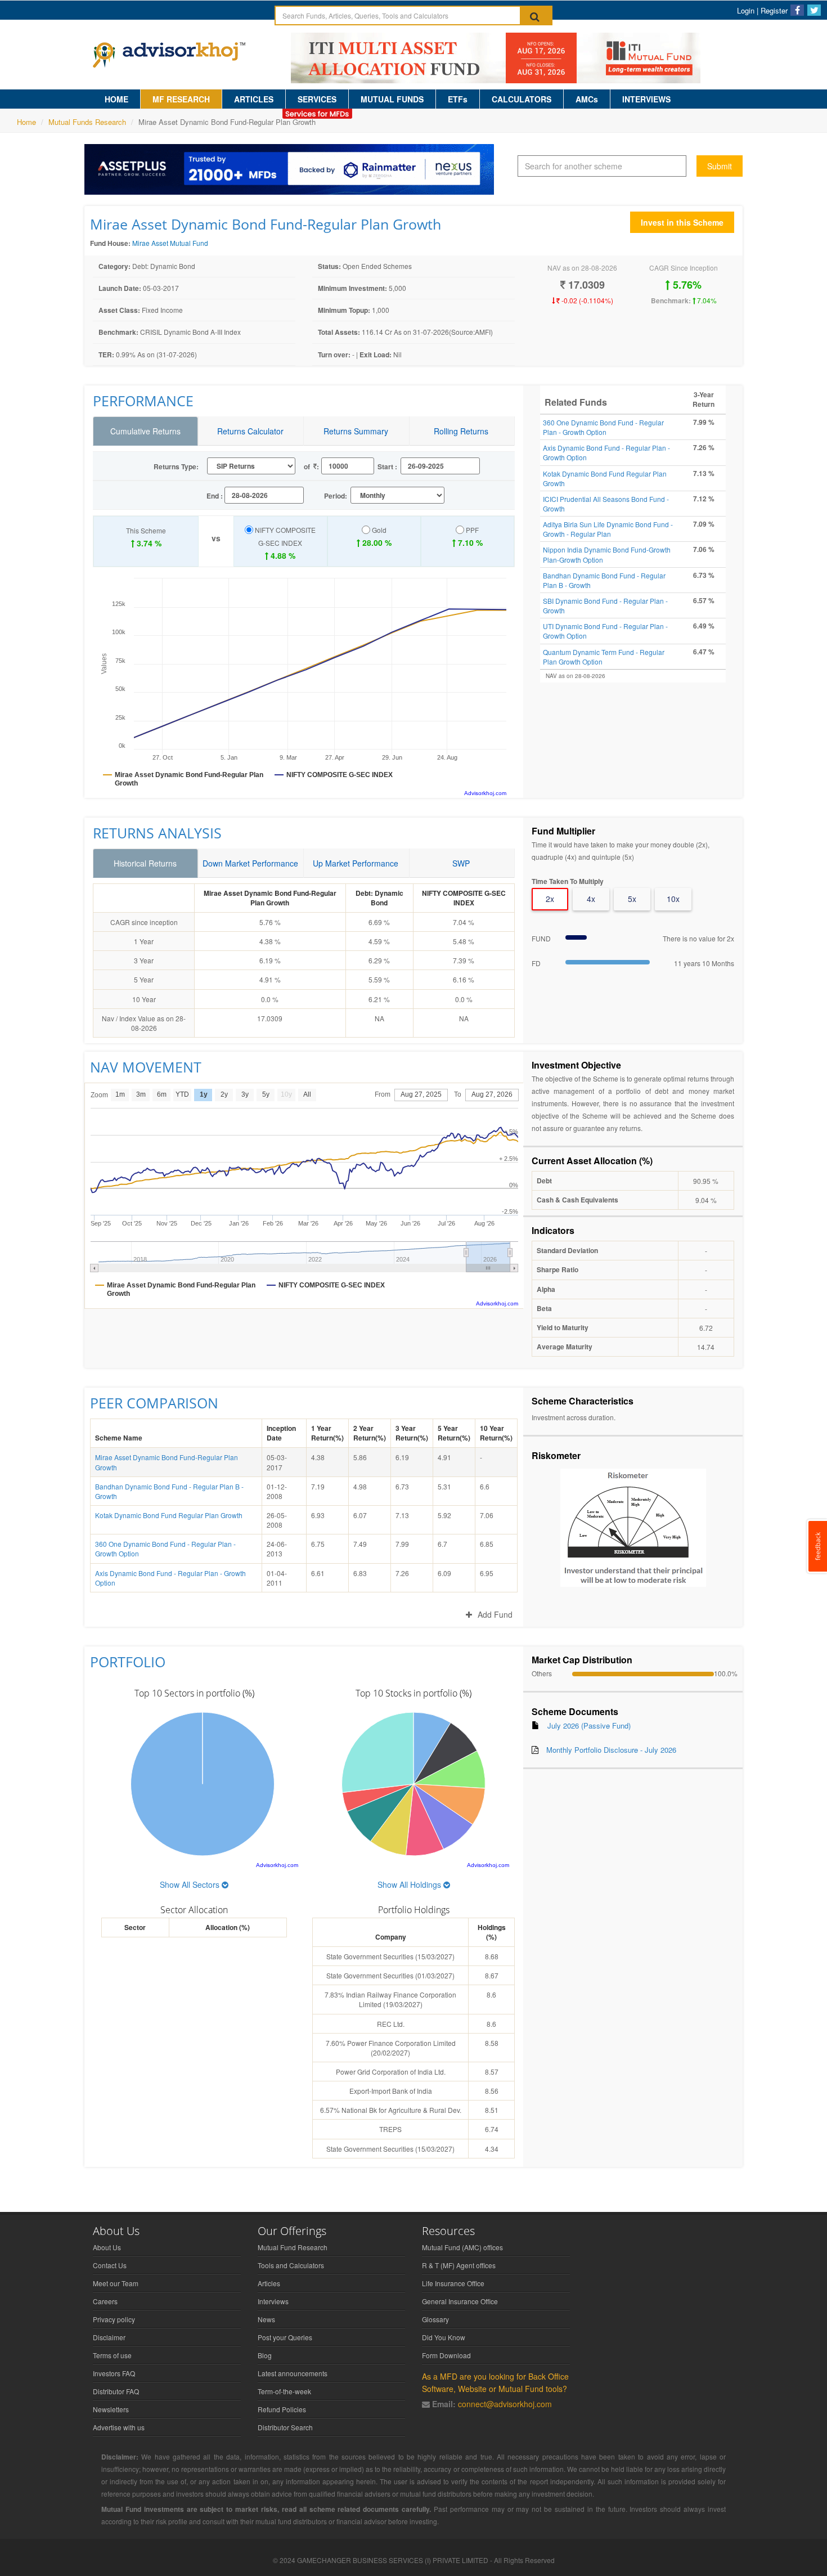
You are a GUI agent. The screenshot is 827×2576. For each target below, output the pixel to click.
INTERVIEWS (646, 99)
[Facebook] (797, 10)
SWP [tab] (461, 863)
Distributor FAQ (116, 2391)
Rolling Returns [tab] (461, 431)
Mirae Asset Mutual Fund (170, 243)
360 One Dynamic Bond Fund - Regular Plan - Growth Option (603, 427)
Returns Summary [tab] (356, 431)
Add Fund (495, 1614)
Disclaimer (109, 2337)
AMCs (587, 99)
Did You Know (444, 2337)
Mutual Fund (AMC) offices (462, 2247)
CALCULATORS (522, 99)
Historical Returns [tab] (145, 863)
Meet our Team (116, 2283)
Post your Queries (285, 2337)
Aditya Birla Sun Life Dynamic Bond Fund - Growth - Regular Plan (608, 529)
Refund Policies (282, 2409)
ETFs (458, 99)
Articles (269, 2283)
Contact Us (110, 2265)
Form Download (446, 2355)
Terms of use (112, 2355)
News (266, 2319)
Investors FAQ (114, 2373)
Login (746, 10)
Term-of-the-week (284, 2391)
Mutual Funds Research (87, 122)
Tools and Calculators (291, 2265)
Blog (265, 2355)
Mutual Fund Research (293, 2247)
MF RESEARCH (181, 99)
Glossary (435, 2319)
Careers (105, 2301)
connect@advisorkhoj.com (505, 2404)
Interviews (273, 2301)
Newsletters (111, 2409)
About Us (107, 2247)
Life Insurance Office (453, 2283)
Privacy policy (114, 2319)
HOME (116, 99)
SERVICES (317, 99)
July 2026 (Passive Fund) (589, 1725)
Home (26, 122)
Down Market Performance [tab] (250, 863)
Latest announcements (293, 2373)
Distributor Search (285, 2427)
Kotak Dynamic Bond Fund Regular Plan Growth (169, 1515)
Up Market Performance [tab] (356, 863)
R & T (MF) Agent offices (459, 2265)
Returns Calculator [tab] (250, 431)
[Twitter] (814, 10)
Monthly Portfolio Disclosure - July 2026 (611, 1750)
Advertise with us (119, 2427)
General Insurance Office (460, 2301)
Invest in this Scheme (682, 222)
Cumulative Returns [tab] (145, 431)
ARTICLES (254, 99)
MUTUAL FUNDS (392, 99)
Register (774, 10)
